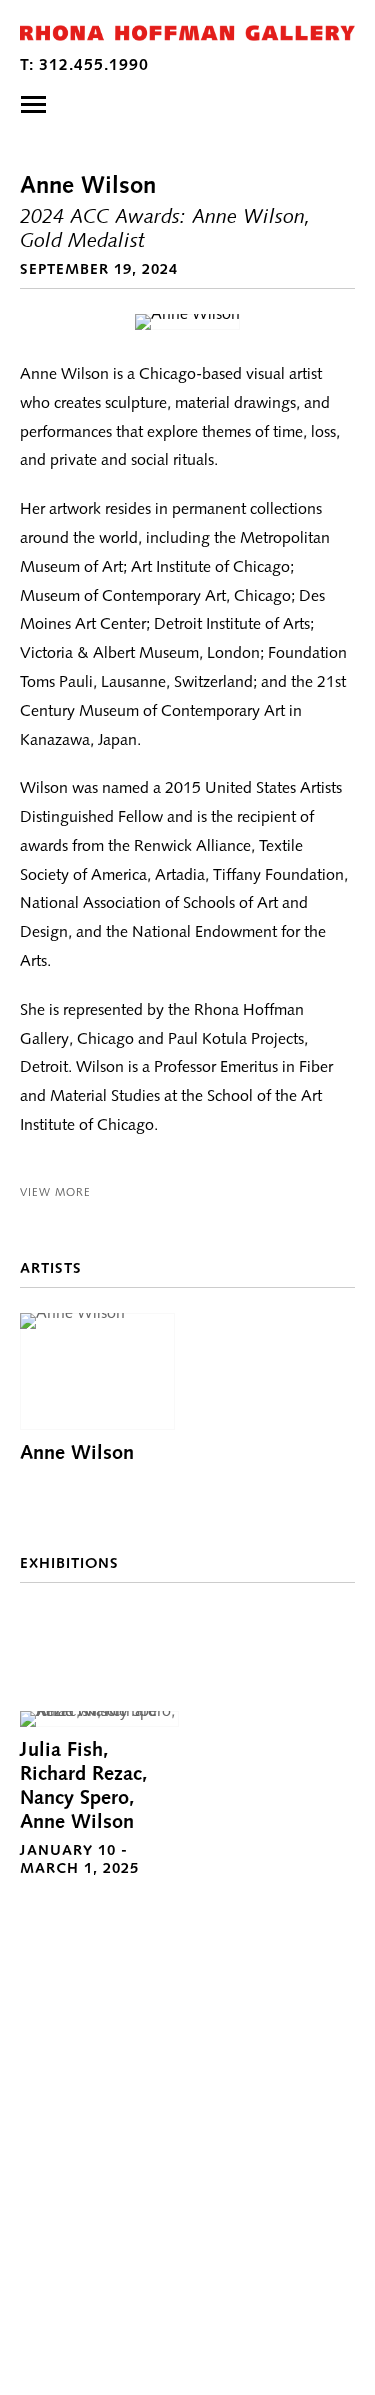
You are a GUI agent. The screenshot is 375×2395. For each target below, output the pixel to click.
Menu (33, 104)
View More (55, 1192)
